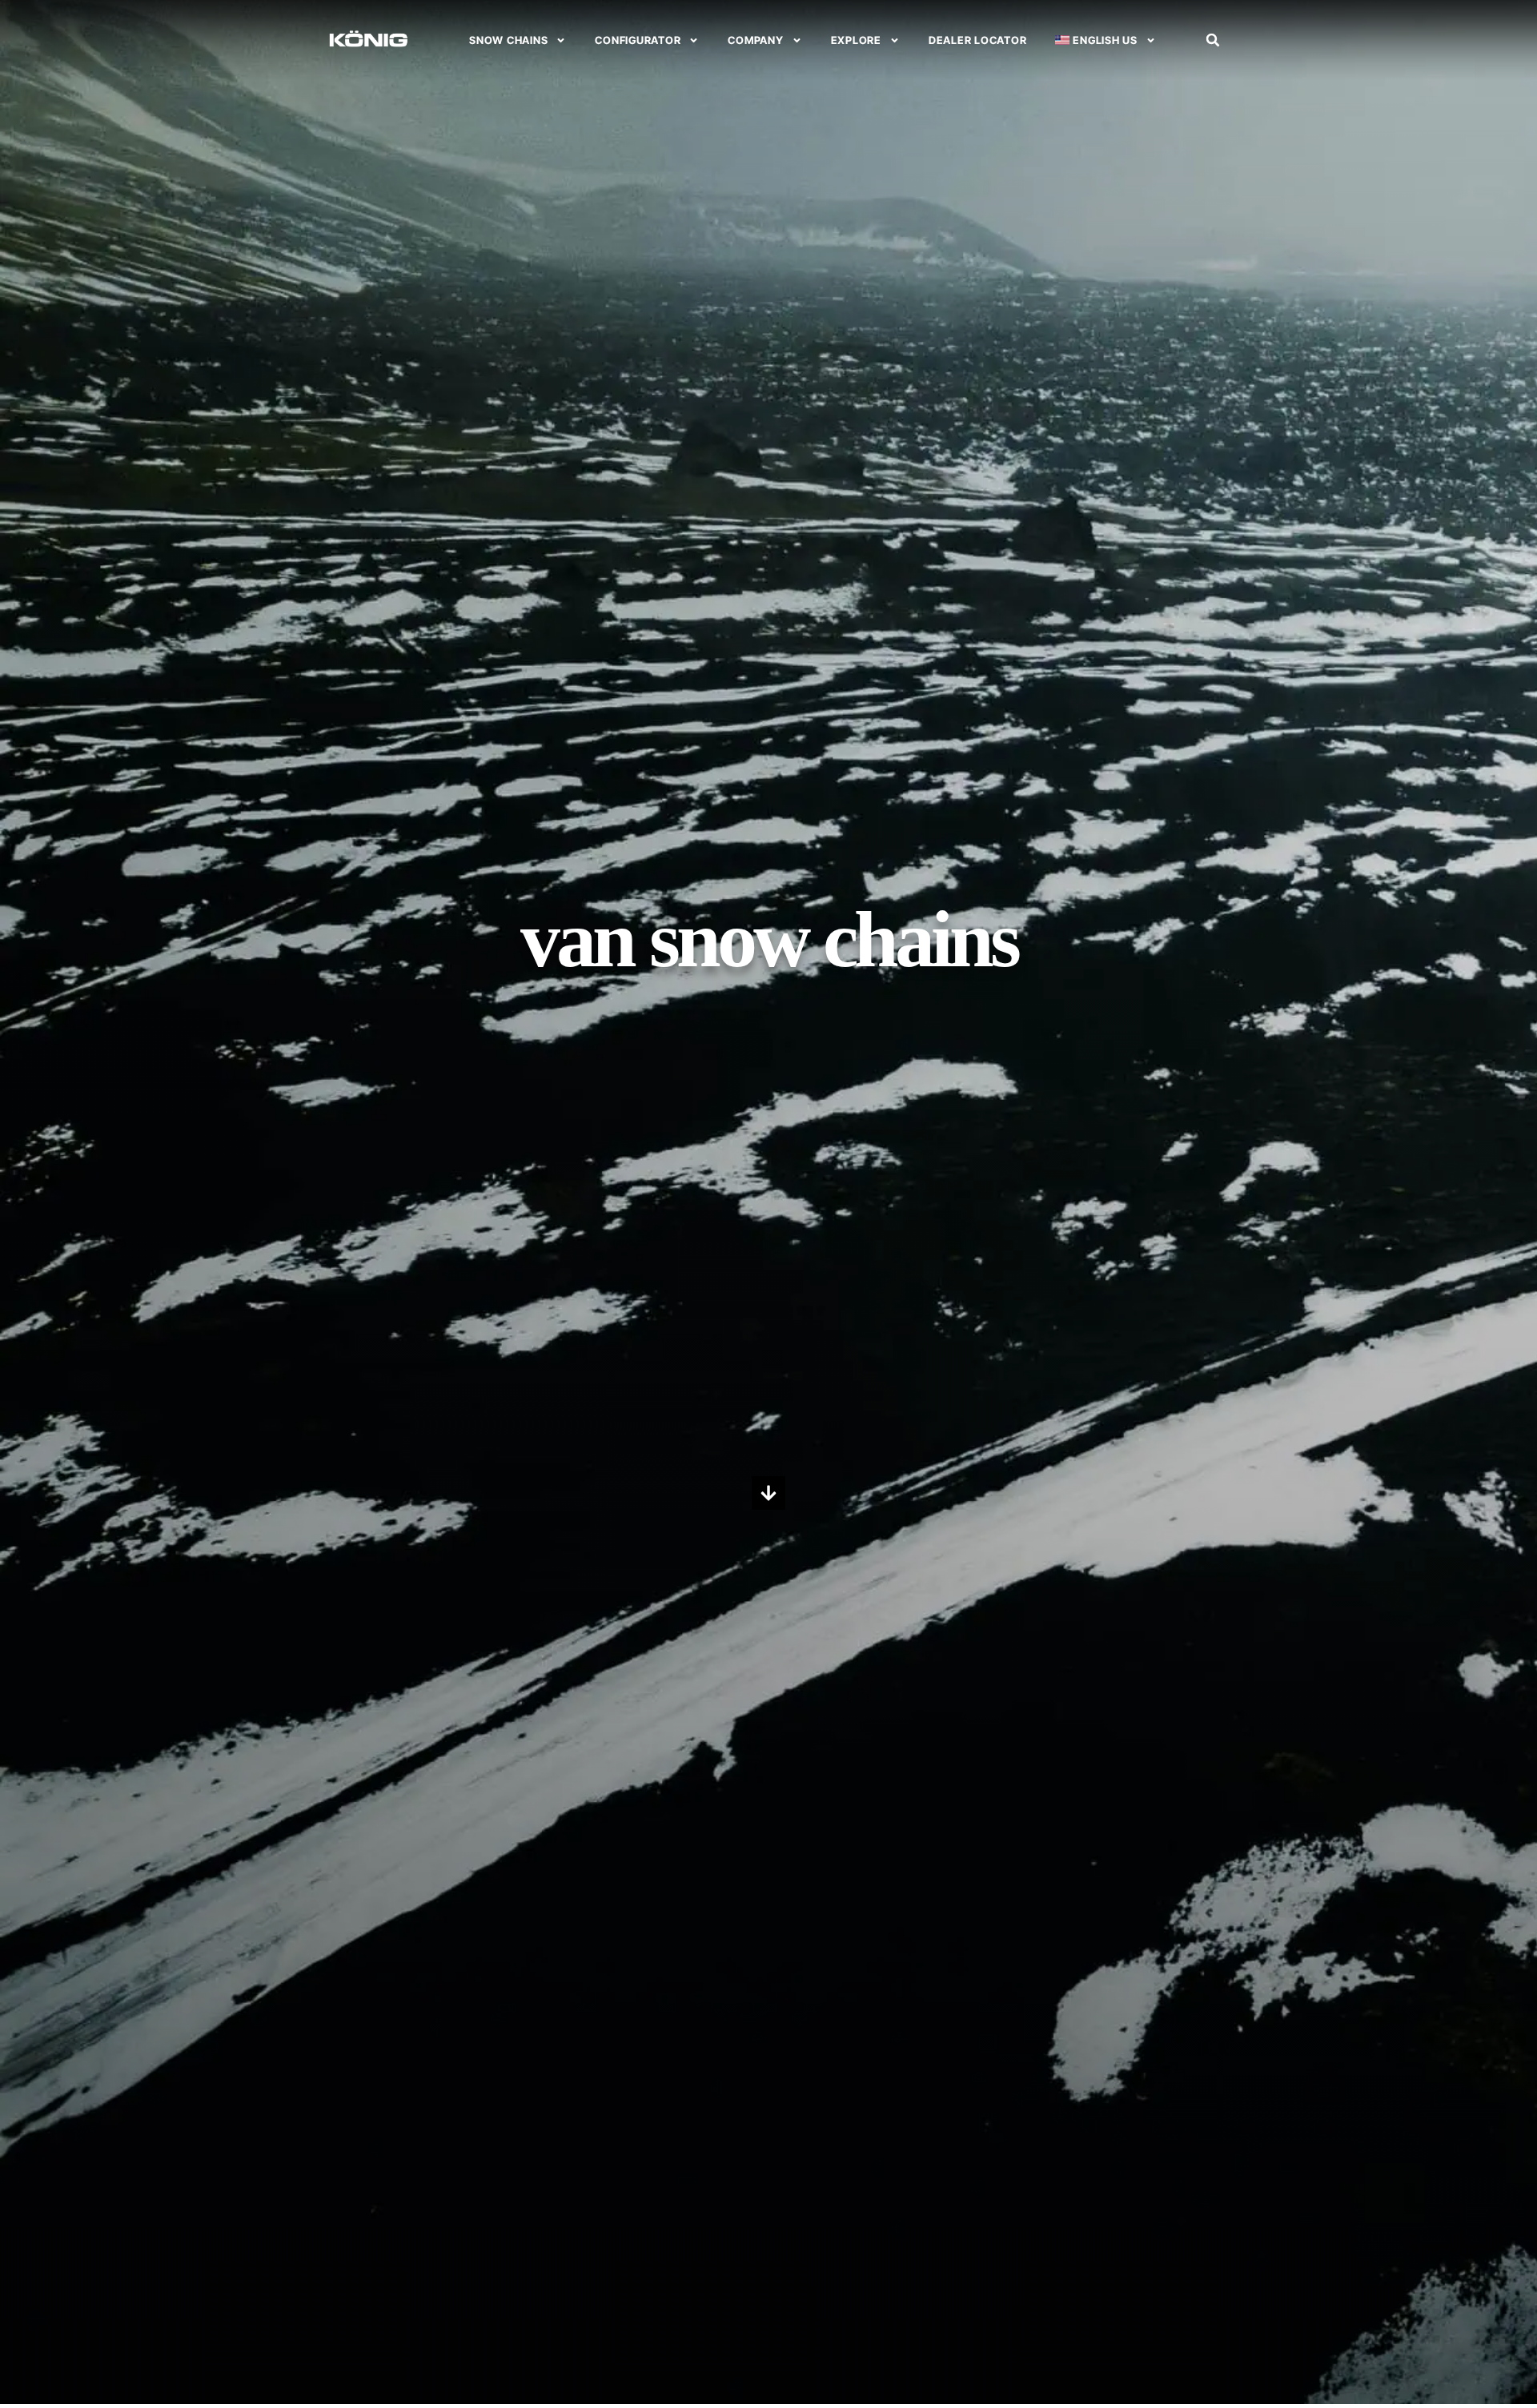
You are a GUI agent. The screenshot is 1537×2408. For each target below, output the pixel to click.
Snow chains (508, 40)
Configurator (638, 40)
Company (755, 40)
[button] (1213, 40)
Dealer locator (978, 40)
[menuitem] (1105, 40)
